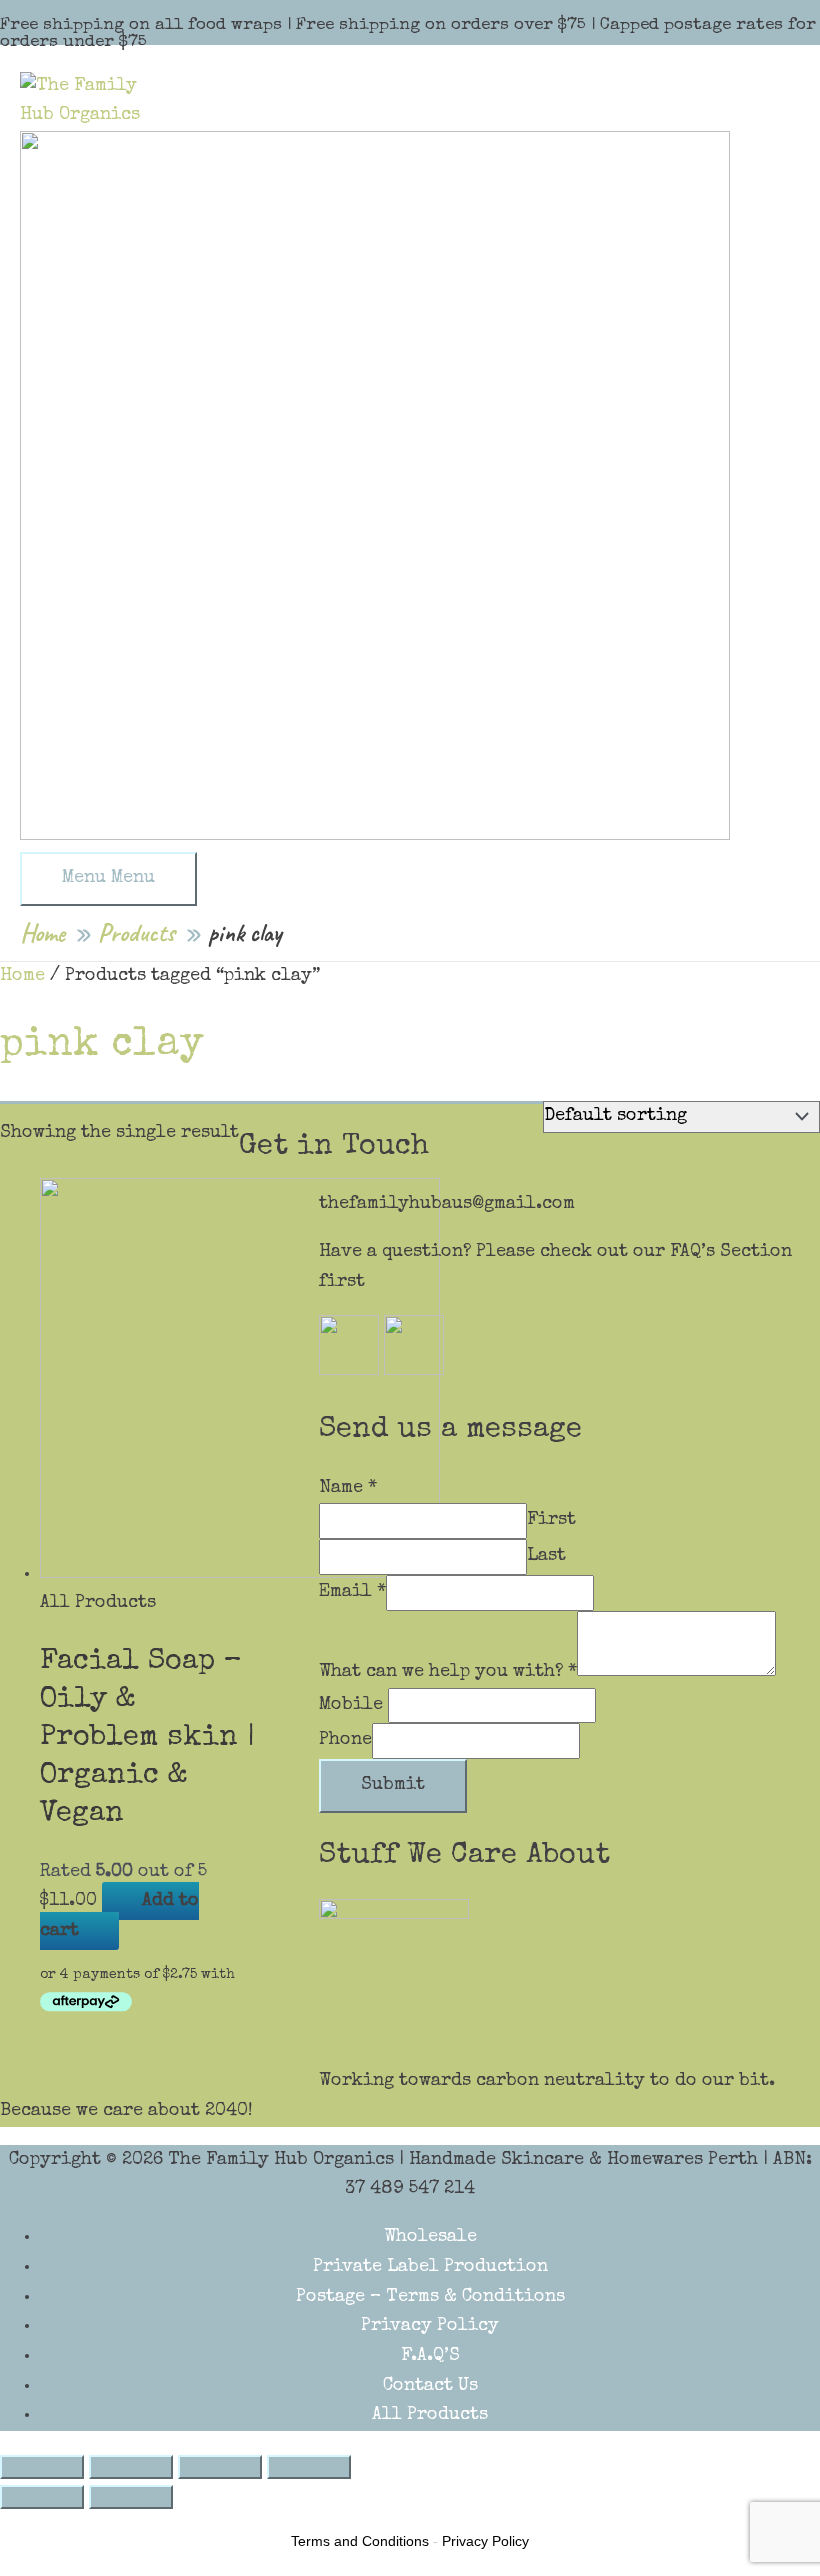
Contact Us (430, 2386)
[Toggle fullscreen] (220, 2467)
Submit (393, 1785)
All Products (430, 2415)
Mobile (353, 1705)
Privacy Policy (430, 2326)
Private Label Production (430, 2267)
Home (22, 976)
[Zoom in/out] (309, 2467)
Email (352, 1592)
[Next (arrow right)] (131, 2497)
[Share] (131, 2467)
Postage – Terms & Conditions (430, 2297)
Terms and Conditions (360, 2541)
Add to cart (119, 1916)
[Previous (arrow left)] (42, 2497)
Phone (345, 1740)
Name (348, 1488)
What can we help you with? (448, 1672)
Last (546, 1556)
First (551, 1520)
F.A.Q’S (430, 2356)
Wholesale (430, 2237)
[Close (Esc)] (42, 2467)
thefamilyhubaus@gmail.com (447, 1204)
